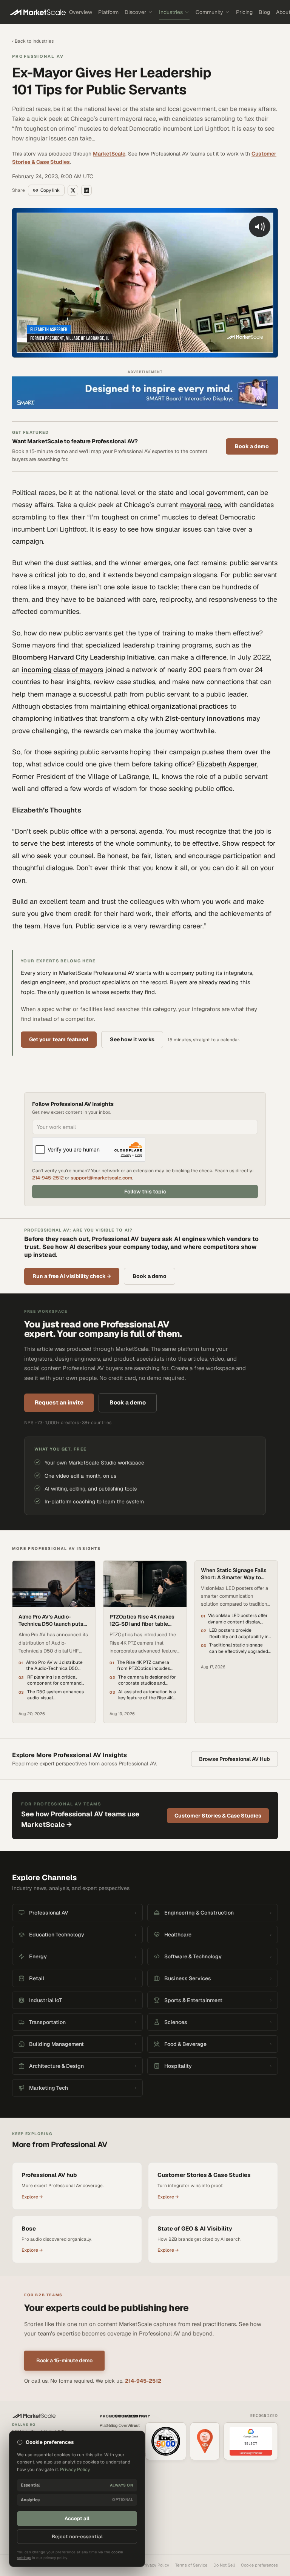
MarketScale (109, 154)
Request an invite (59, 1402)
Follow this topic (145, 1192)
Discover (135, 12)
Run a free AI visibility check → (72, 1276)
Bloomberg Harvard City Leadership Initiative (83, 657)
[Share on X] (73, 190)
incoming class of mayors (62, 670)
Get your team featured (59, 1039)
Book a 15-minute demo (64, 2360)
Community (209, 12)
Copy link (50, 190)
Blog (264, 12)
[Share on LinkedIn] (86, 190)
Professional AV (38, 56)
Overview (81, 12)
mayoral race (201, 505)
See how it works (132, 1039)
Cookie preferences (259, 2565)
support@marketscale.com (101, 1178)
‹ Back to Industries (33, 41)
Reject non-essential (77, 2537)
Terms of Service (191, 2565)
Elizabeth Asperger (227, 764)
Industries (171, 12)
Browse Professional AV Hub (234, 1759)
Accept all (77, 2518)
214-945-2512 (48, 1178)
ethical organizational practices (178, 706)
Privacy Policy (156, 2565)
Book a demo (252, 446)
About (134, 2425)
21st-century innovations (205, 718)
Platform (108, 12)
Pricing (244, 12)
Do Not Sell (224, 2565)
